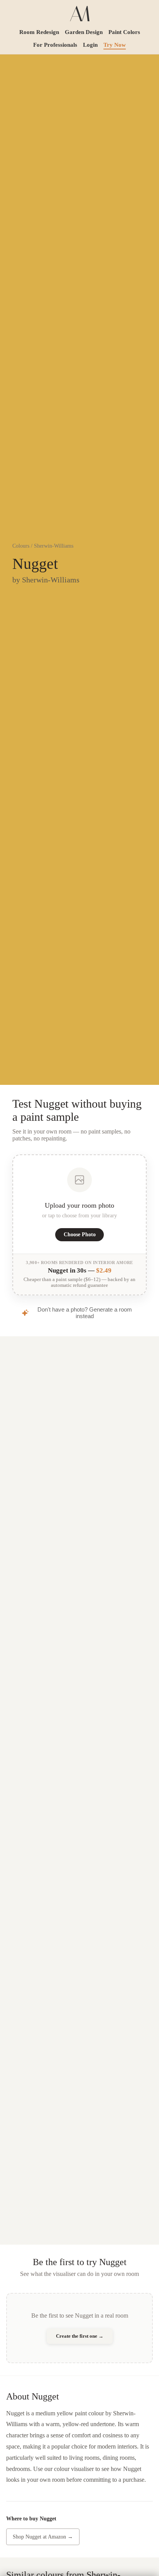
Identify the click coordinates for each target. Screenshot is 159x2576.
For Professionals (55, 45)
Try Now (115, 45)
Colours (21, 546)
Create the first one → (80, 2336)
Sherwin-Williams (54, 546)
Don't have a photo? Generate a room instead (85, 1313)
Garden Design (84, 32)
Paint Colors (124, 32)
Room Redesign (39, 32)
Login (90, 45)
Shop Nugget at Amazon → (43, 2537)
